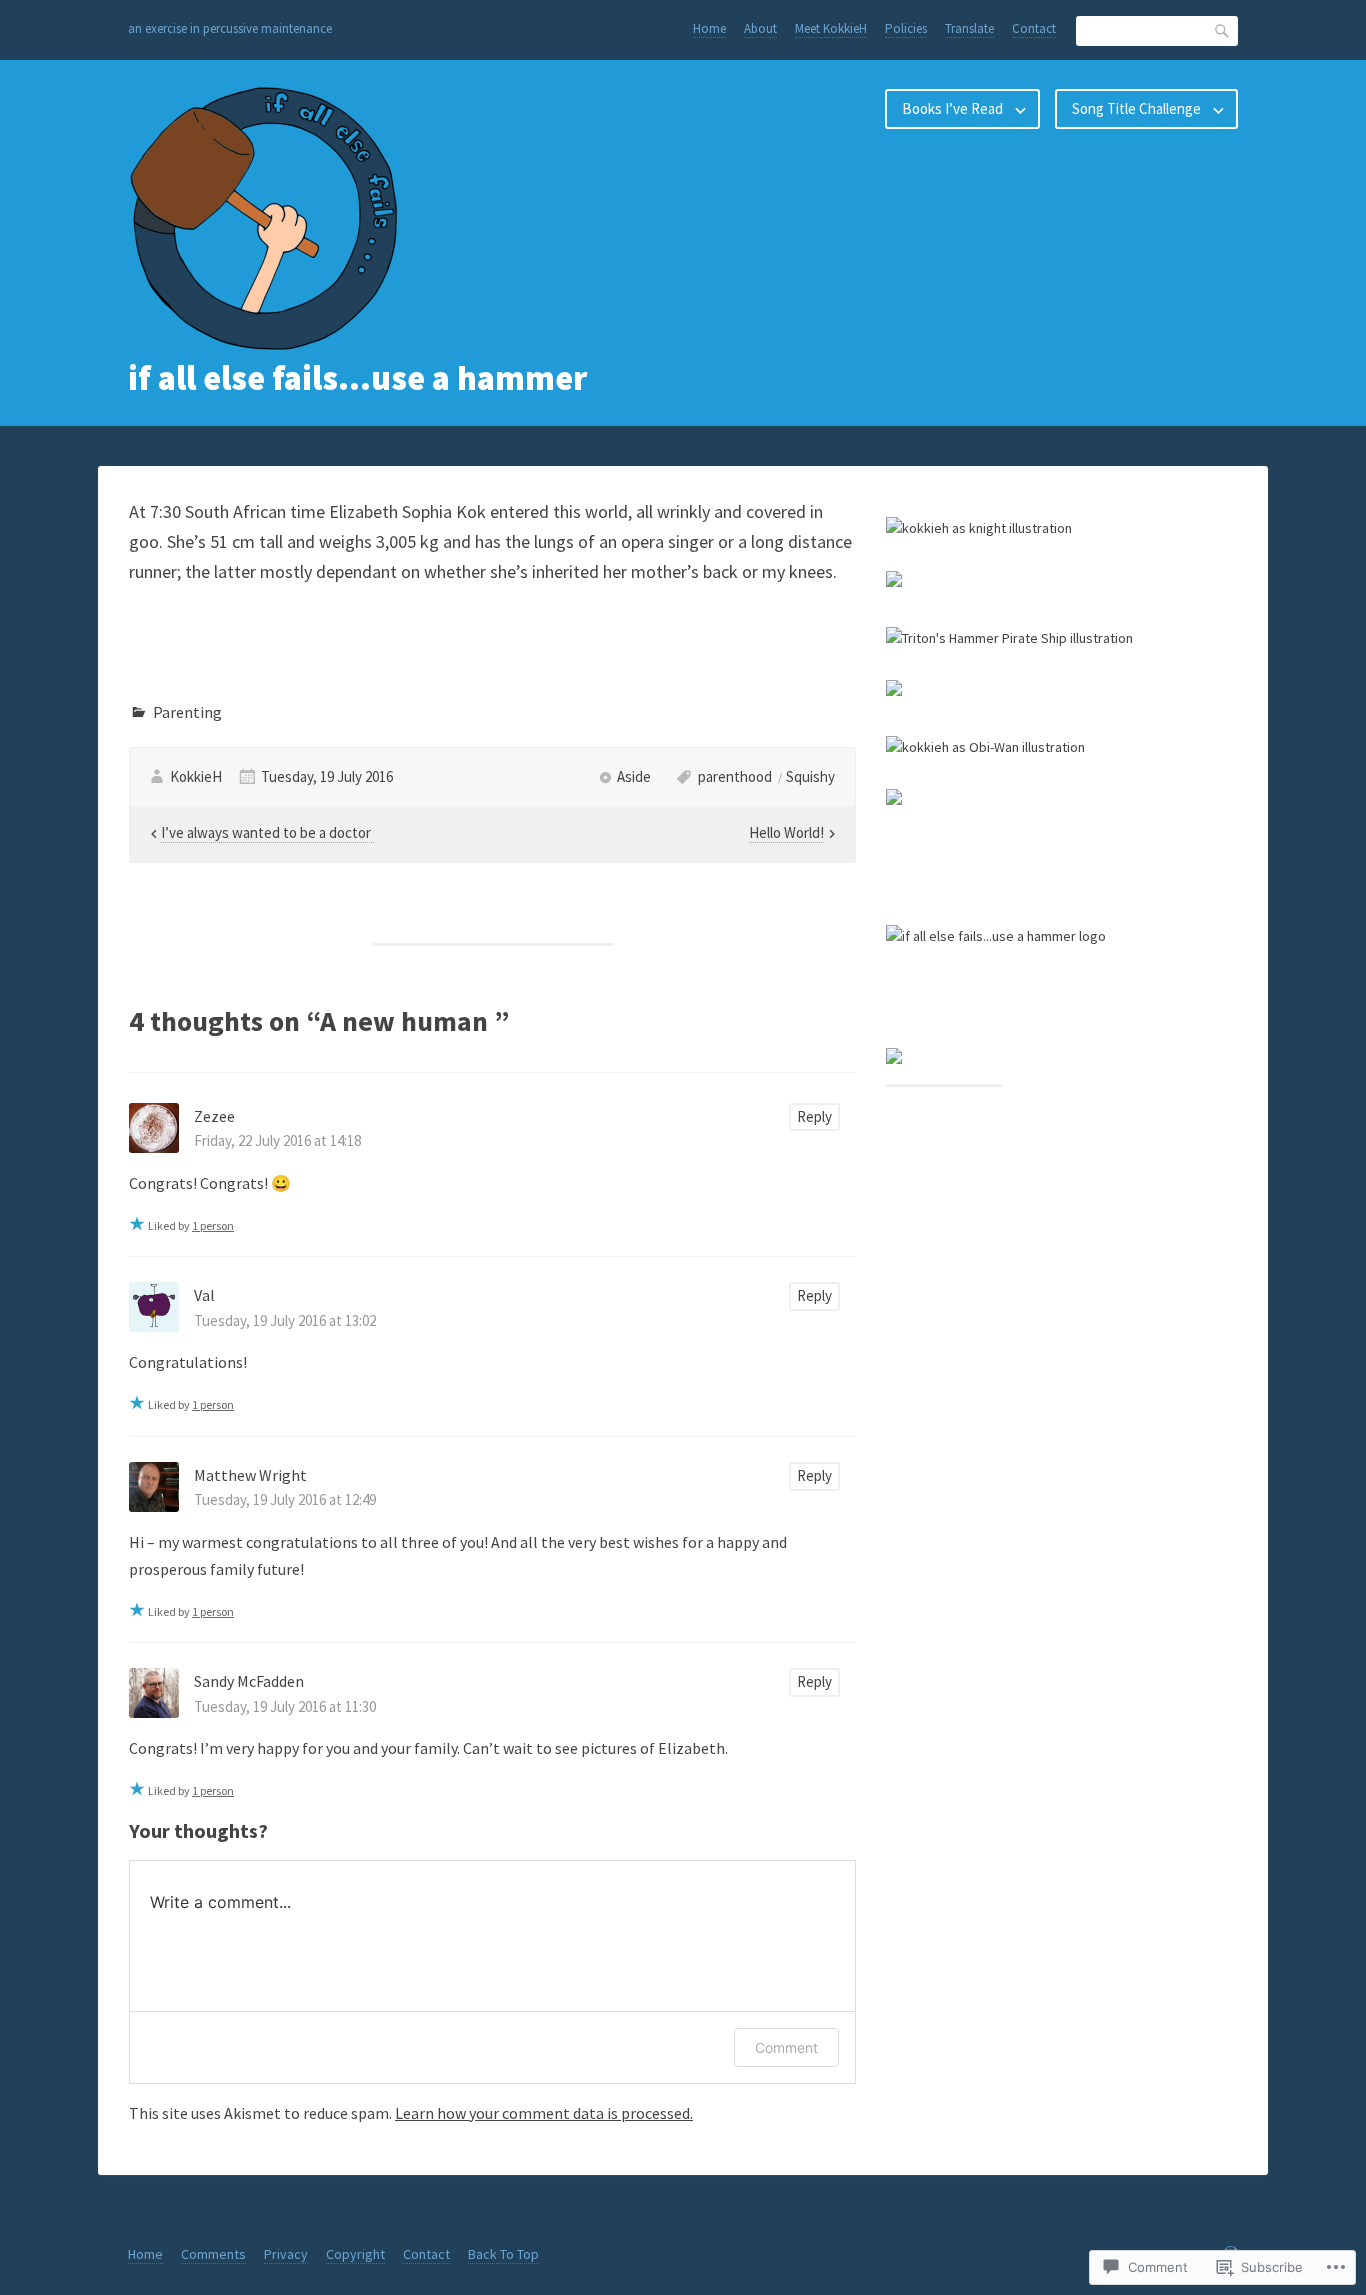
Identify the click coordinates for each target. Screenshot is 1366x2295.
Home (709, 28)
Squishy (810, 776)
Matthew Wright (250, 1475)
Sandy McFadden (249, 1681)
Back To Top (503, 2254)
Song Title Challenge (1136, 108)
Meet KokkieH (831, 28)
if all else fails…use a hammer (357, 378)
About (760, 28)
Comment (786, 2047)
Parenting (187, 712)
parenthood (735, 776)
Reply (814, 1116)
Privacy (286, 2254)
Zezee (214, 1116)
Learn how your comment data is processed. (544, 2113)
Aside (634, 776)
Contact (1034, 28)
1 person (213, 1225)
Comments (213, 2254)
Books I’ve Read (952, 108)
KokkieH (196, 776)
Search (1223, 30)
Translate (969, 28)
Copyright (355, 2254)
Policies (906, 28)
